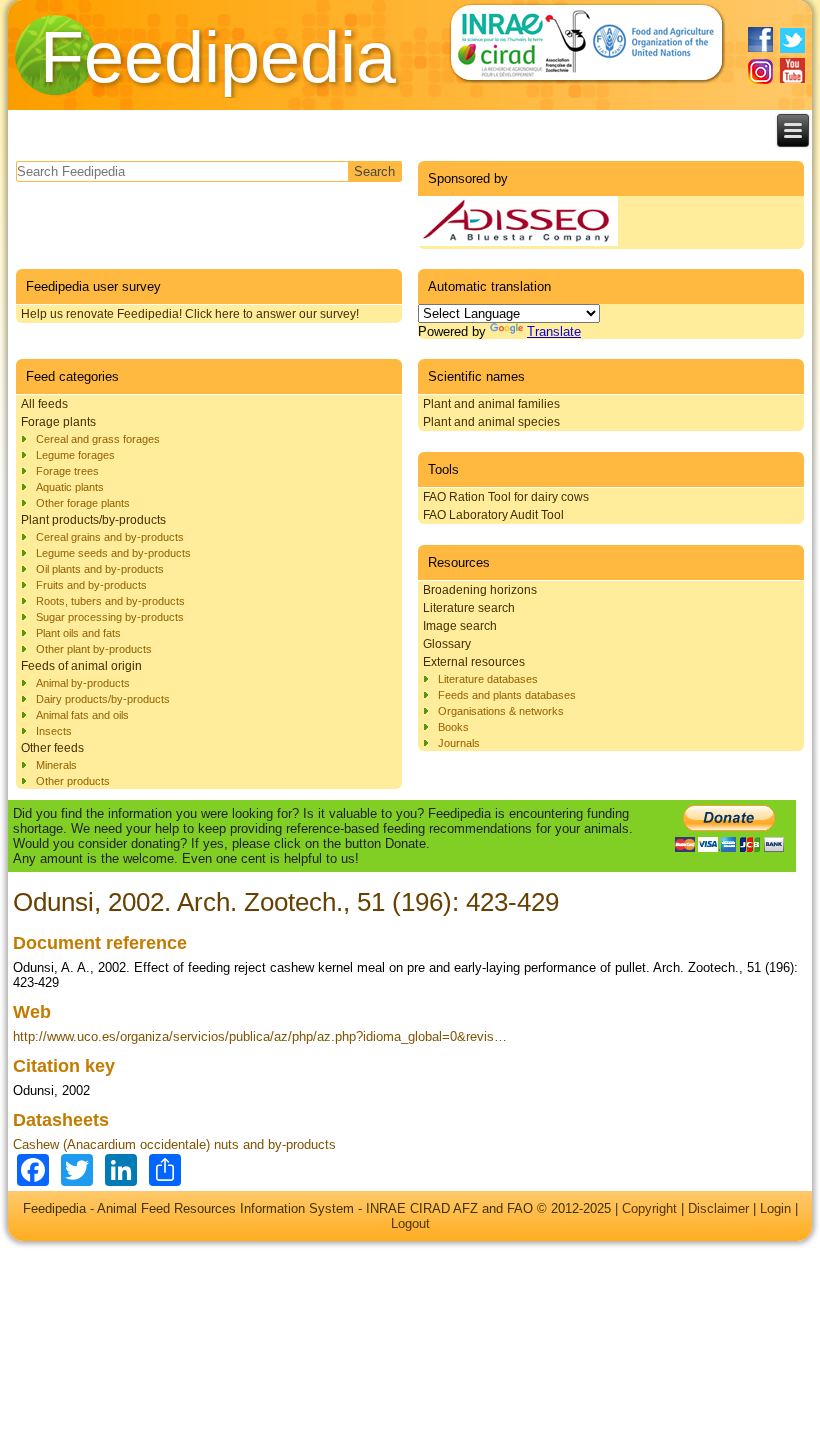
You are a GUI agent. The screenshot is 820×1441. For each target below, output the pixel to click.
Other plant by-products (94, 649)
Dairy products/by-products (103, 699)
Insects (54, 731)
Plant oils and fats (78, 633)
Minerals (56, 765)
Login (775, 1208)
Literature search (469, 608)
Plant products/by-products (93, 520)
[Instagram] (760, 71)
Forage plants (58, 422)
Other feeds (52, 748)
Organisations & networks (501, 711)
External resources (474, 662)
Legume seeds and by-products (113, 553)
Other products (73, 781)
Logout (410, 1223)
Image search (460, 626)
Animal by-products (83, 683)
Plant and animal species (491, 422)
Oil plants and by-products (100, 569)
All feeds (44, 404)
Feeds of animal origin (81, 666)
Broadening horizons (480, 590)
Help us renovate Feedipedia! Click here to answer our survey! (190, 314)
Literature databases (488, 679)
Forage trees (67, 471)
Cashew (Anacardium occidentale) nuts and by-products (174, 1144)
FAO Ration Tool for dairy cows (506, 497)
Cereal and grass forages (98, 439)
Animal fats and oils (82, 715)
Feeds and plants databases (507, 695)
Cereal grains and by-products (110, 537)
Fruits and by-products (91, 585)
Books (453, 727)
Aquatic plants (70, 487)
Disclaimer (718, 1208)
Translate (554, 331)
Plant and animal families (491, 404)
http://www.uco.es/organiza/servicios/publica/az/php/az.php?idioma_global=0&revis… (260, 1036)
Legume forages (75, 455)
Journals (459, 743)
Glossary (447, 644)
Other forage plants (83, 503)
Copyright (649, 1208)
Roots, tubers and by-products (110, 601)
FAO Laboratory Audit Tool (493, 515)
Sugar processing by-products (110, 617)
